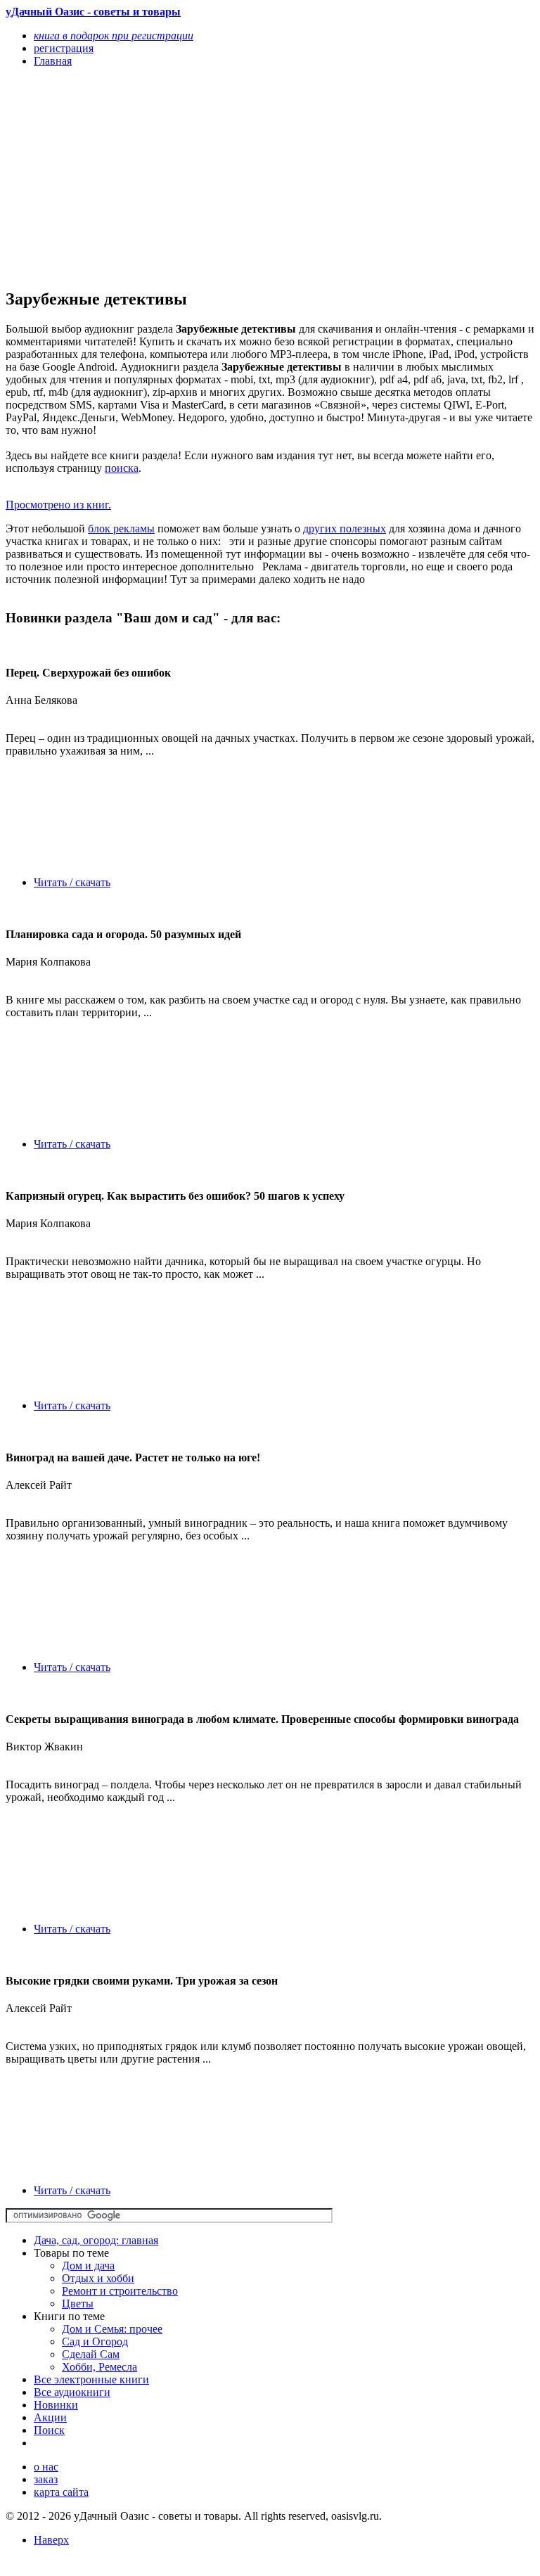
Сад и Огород (95, 2341)
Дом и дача (88, 2266)
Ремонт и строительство (120, 2291)
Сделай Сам (91, 2354)
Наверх (51, 2540)
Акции (50, 2417)
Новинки (56, 2405)
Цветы (78, 2303)
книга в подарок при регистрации (114, 36)
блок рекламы (121, 528)
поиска (122, 468)
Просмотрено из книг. (58, 505)
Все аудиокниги (72, 2392)
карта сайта (61, 2492)
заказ (46, 2479)
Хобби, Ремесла (99, 2367)
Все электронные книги (91, 2379)
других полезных (345, 528)
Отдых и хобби (98, 2278)
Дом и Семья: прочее (112, 2329)
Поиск (49, 2430)
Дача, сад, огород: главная (96, 2240)
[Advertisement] (191, 177)
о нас (46, 2467)
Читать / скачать (72, 882)
